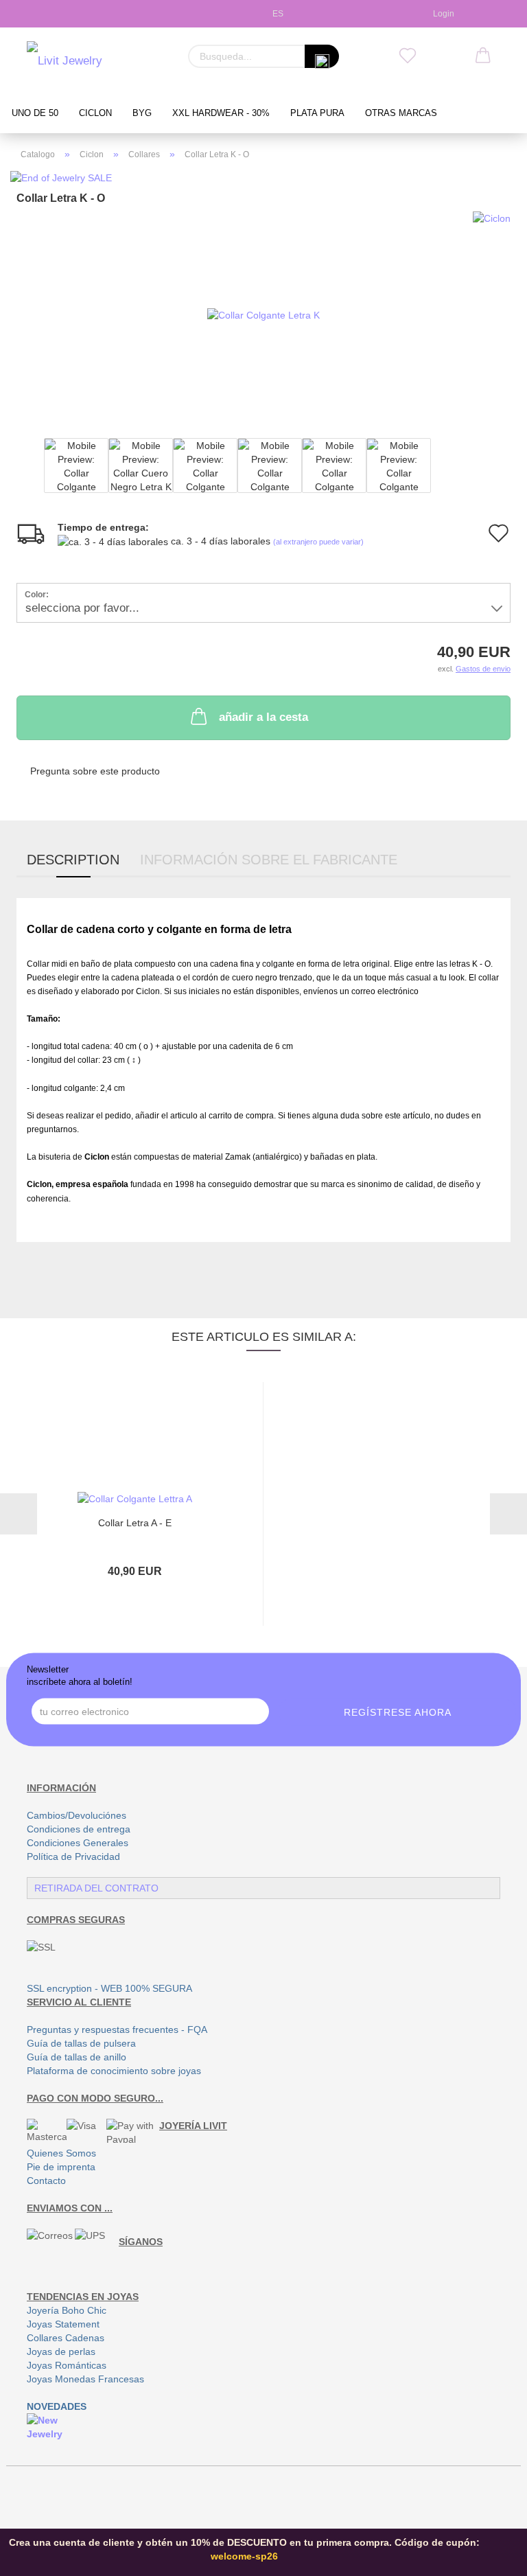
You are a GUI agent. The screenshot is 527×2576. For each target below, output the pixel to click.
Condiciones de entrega (79, 1829)
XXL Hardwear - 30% (221, 113)
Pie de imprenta (61, 2167)
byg (142, 113)
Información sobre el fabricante (269, 860)
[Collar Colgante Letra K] (263, 314)
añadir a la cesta (263, 717)
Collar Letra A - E (135, 1523)
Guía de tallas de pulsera (81, 2043)
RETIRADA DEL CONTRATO (96, 1888)
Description (73, 860)
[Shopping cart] (483, 56)
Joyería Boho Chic (67, 2310)
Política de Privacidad (73, 1856)
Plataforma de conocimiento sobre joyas (114, 2071)
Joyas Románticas (67, 2365)
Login (442, 14)
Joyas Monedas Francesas (85, 2379)
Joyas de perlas (61, 2351)
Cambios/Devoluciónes (77, 1815)
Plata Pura (317, 113)
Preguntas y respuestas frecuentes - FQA (117, 2029)
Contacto (46, 2181)
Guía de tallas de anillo (77, 2057)
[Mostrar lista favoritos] (408, 56)
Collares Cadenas (66, 2338)
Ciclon (95, 113)
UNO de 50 (35, 113)
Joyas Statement (63, 2324)
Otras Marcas (401, 113)
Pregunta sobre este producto (95, 771)
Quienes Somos (61, 2153)
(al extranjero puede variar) (318, 542)
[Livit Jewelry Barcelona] (92, 62)
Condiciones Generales (78, 1843)
